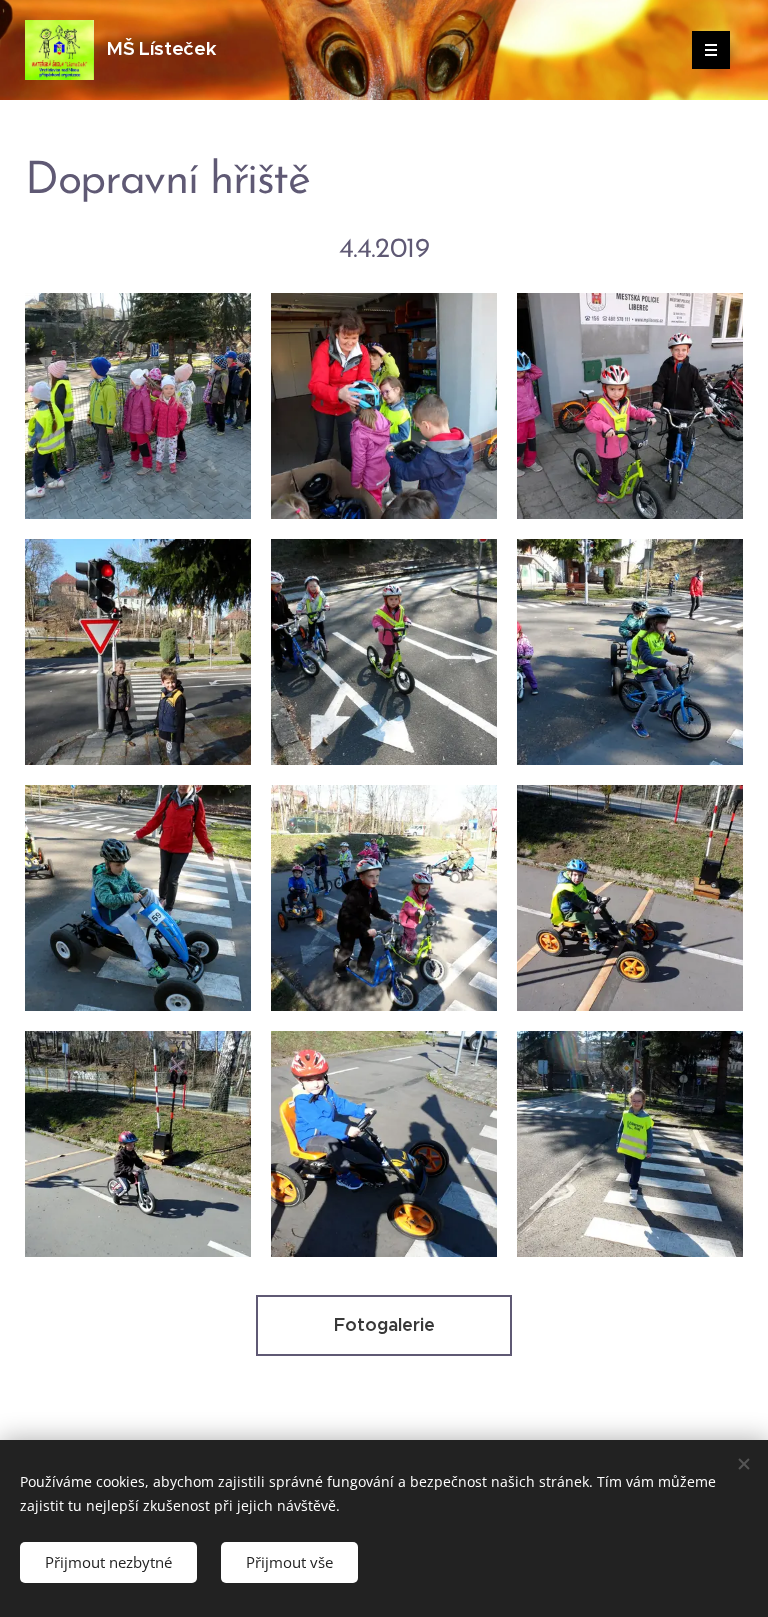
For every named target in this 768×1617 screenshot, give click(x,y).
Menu (711, 50)
